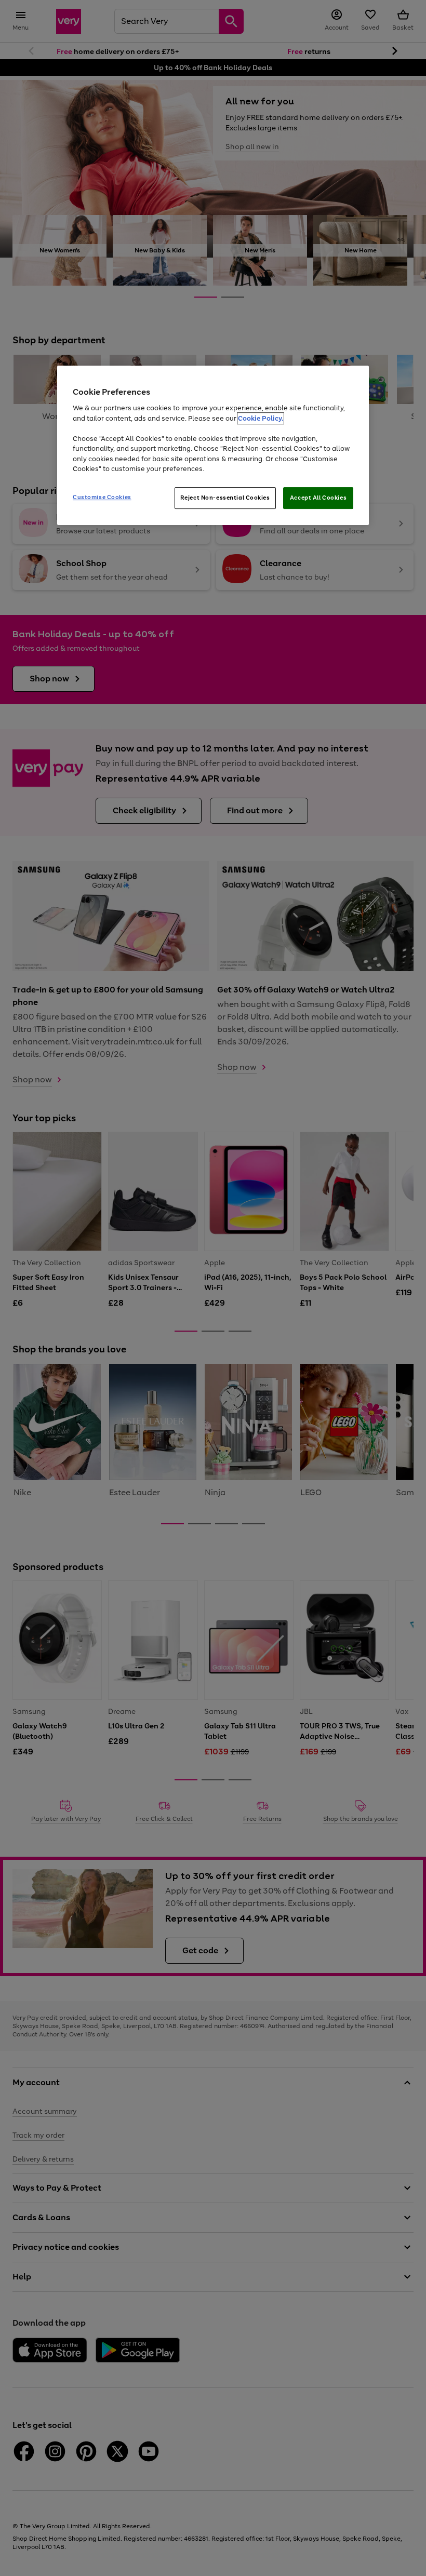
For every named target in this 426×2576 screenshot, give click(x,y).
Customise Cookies (102, 497)
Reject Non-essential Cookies (225, 498)
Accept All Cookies (318, 498)
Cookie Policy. (261, 418)
